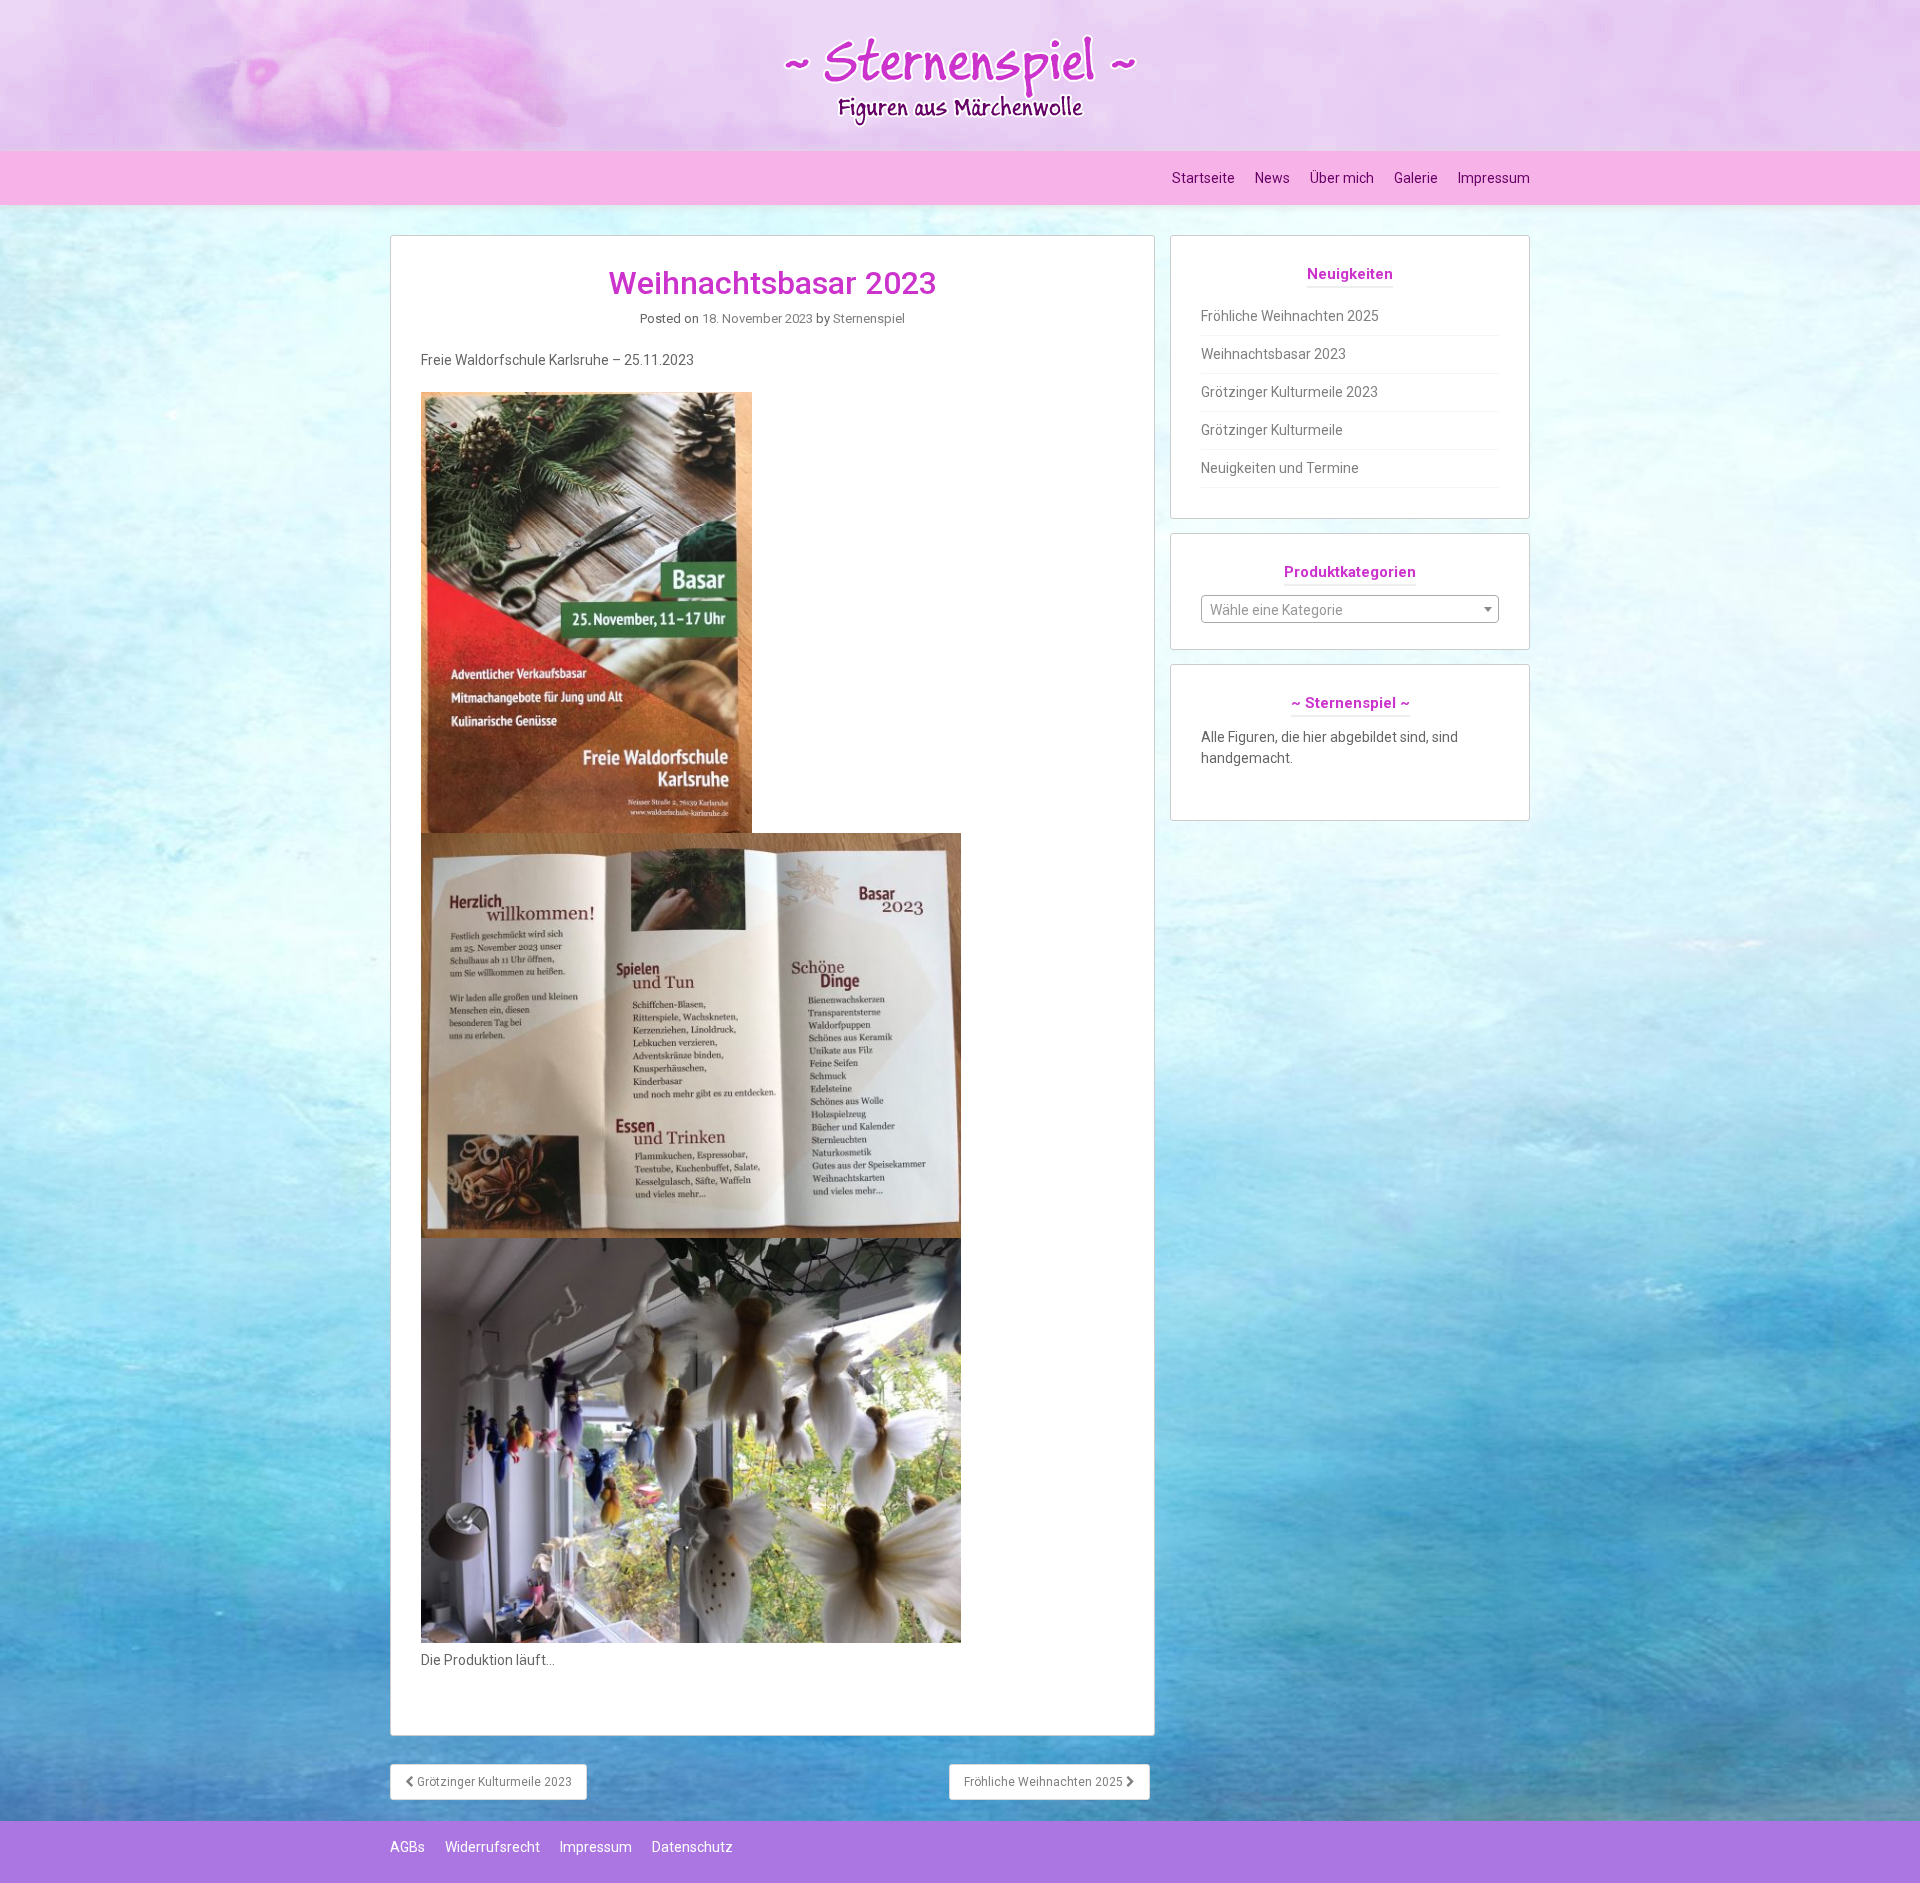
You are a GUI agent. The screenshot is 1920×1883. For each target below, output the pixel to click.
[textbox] (1350, 610)
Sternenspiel (869, 318)
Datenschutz (692, 1847)
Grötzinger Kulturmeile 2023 (493, 1782)
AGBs (407, 1847)
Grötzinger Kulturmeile (1272, 430)
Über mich (1342, 178)
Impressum (1494, 178)
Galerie (1416, 178)
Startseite (1203, 178)
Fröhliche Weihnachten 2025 (1045, 1782)
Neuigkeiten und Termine (1280, 468)
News (1272, 178)
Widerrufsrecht (492, 1847)
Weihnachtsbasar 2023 (1273, 354)
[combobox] (1350, 609)
